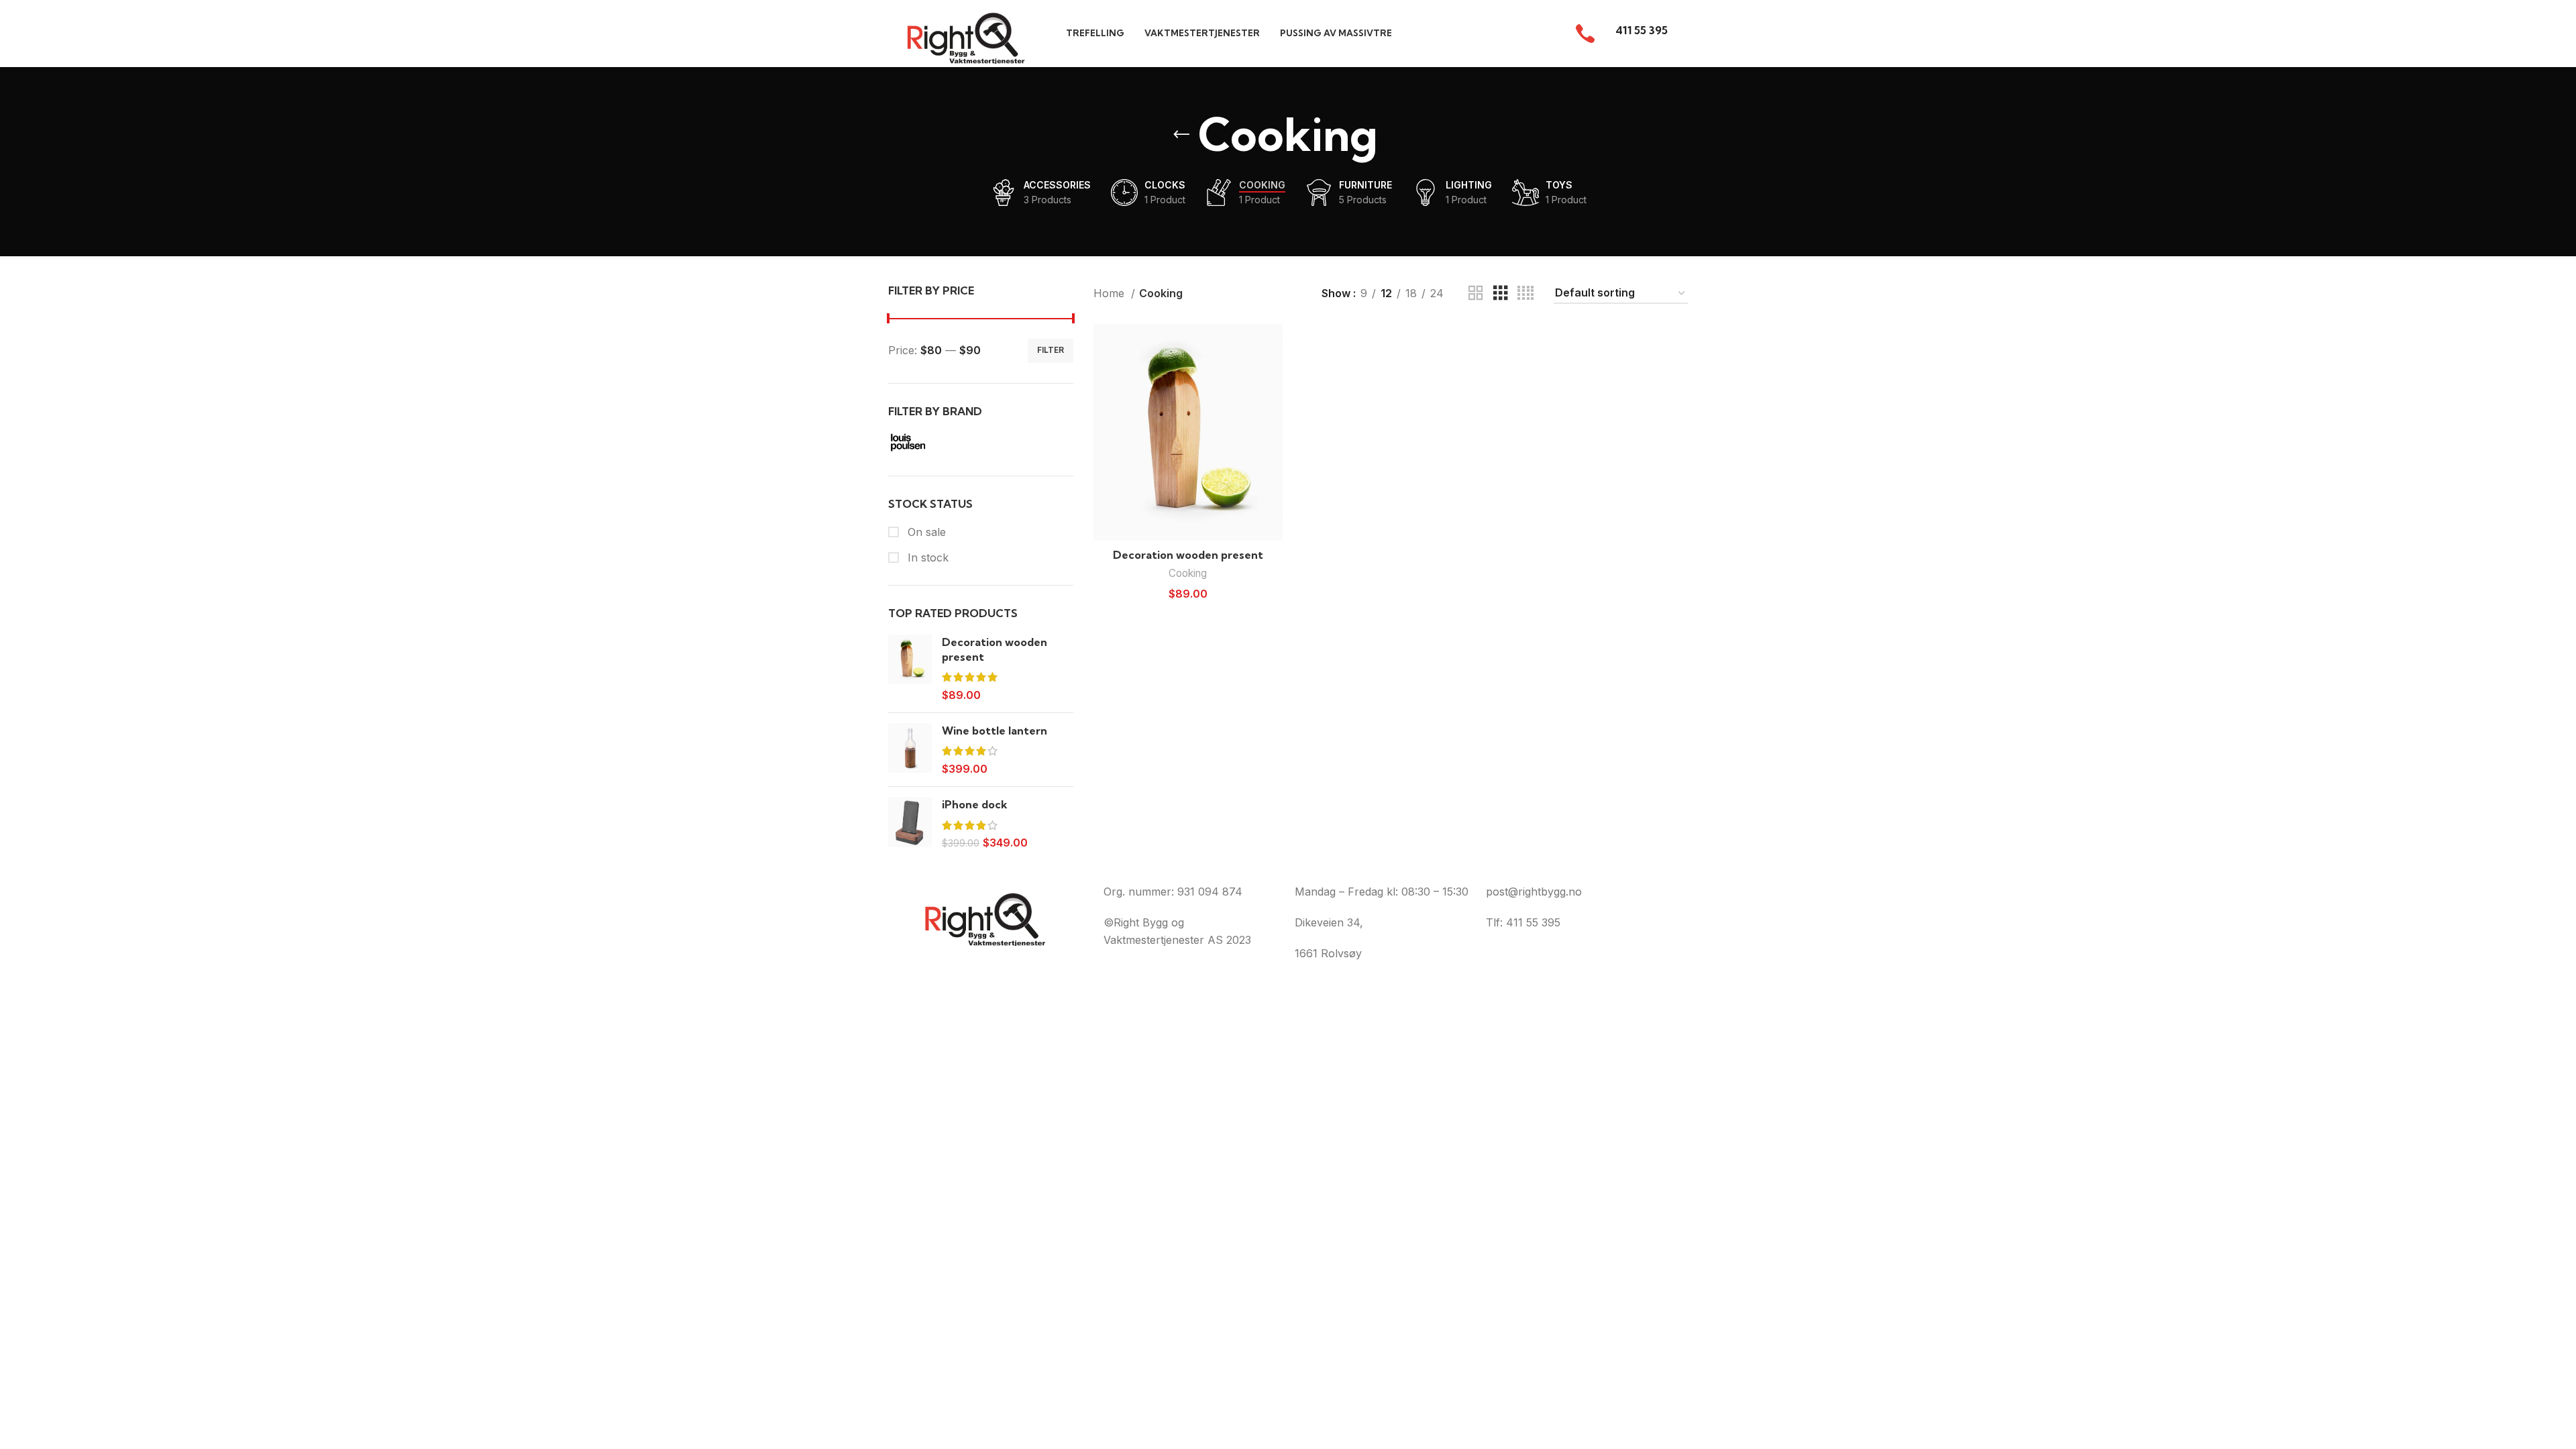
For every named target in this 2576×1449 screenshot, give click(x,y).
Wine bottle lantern (995, 731)
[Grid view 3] (1501, 293)
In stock (926, 557)
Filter (1051, 350)
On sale (925, 532)
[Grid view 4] (1525, 293)
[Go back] (1181, 135)
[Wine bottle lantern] (910, 750)
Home (1111, 293)
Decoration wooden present (995, 649)
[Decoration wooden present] (910, 669)
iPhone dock (975, 804)
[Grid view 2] (1476, 293)
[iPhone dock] (910, 823)
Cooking (1188, 573)
